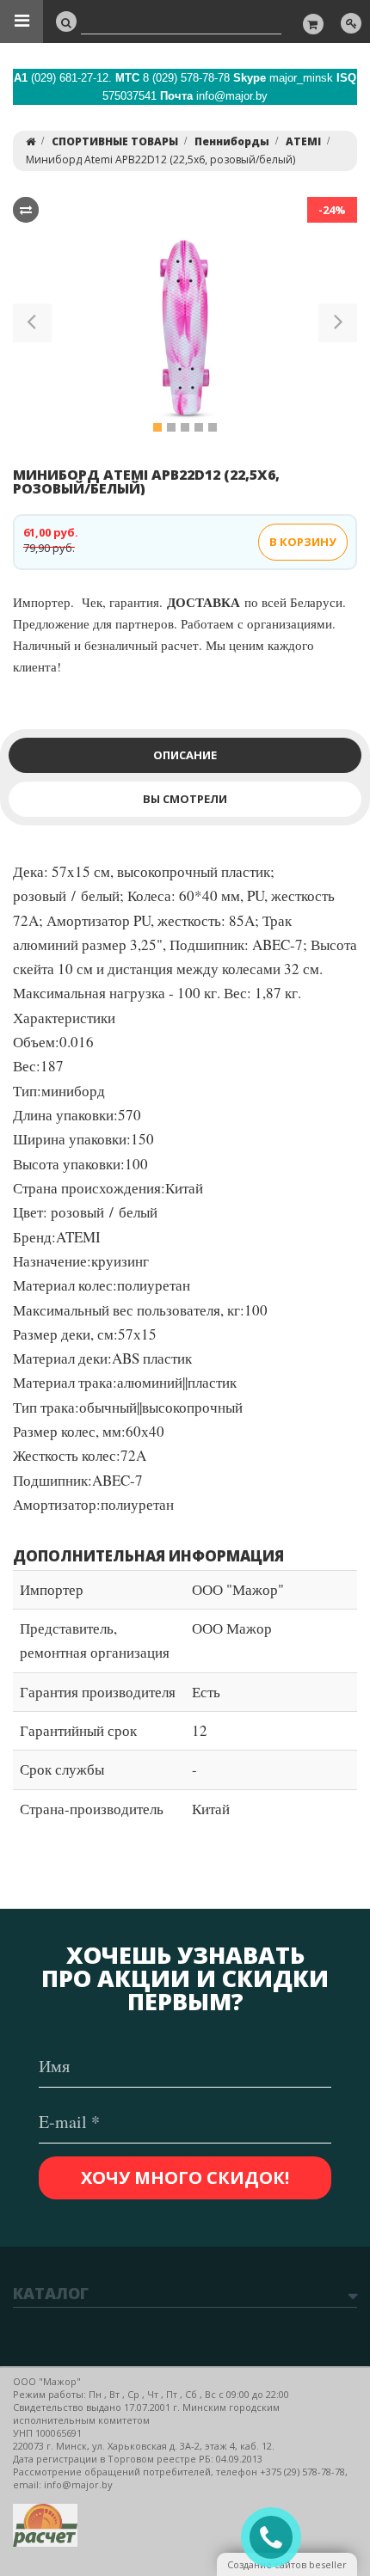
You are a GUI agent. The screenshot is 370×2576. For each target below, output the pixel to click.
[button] (32, 326)
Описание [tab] (185, 755)
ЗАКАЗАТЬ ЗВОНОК (278, 2538)
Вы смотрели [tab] (185, 799)
